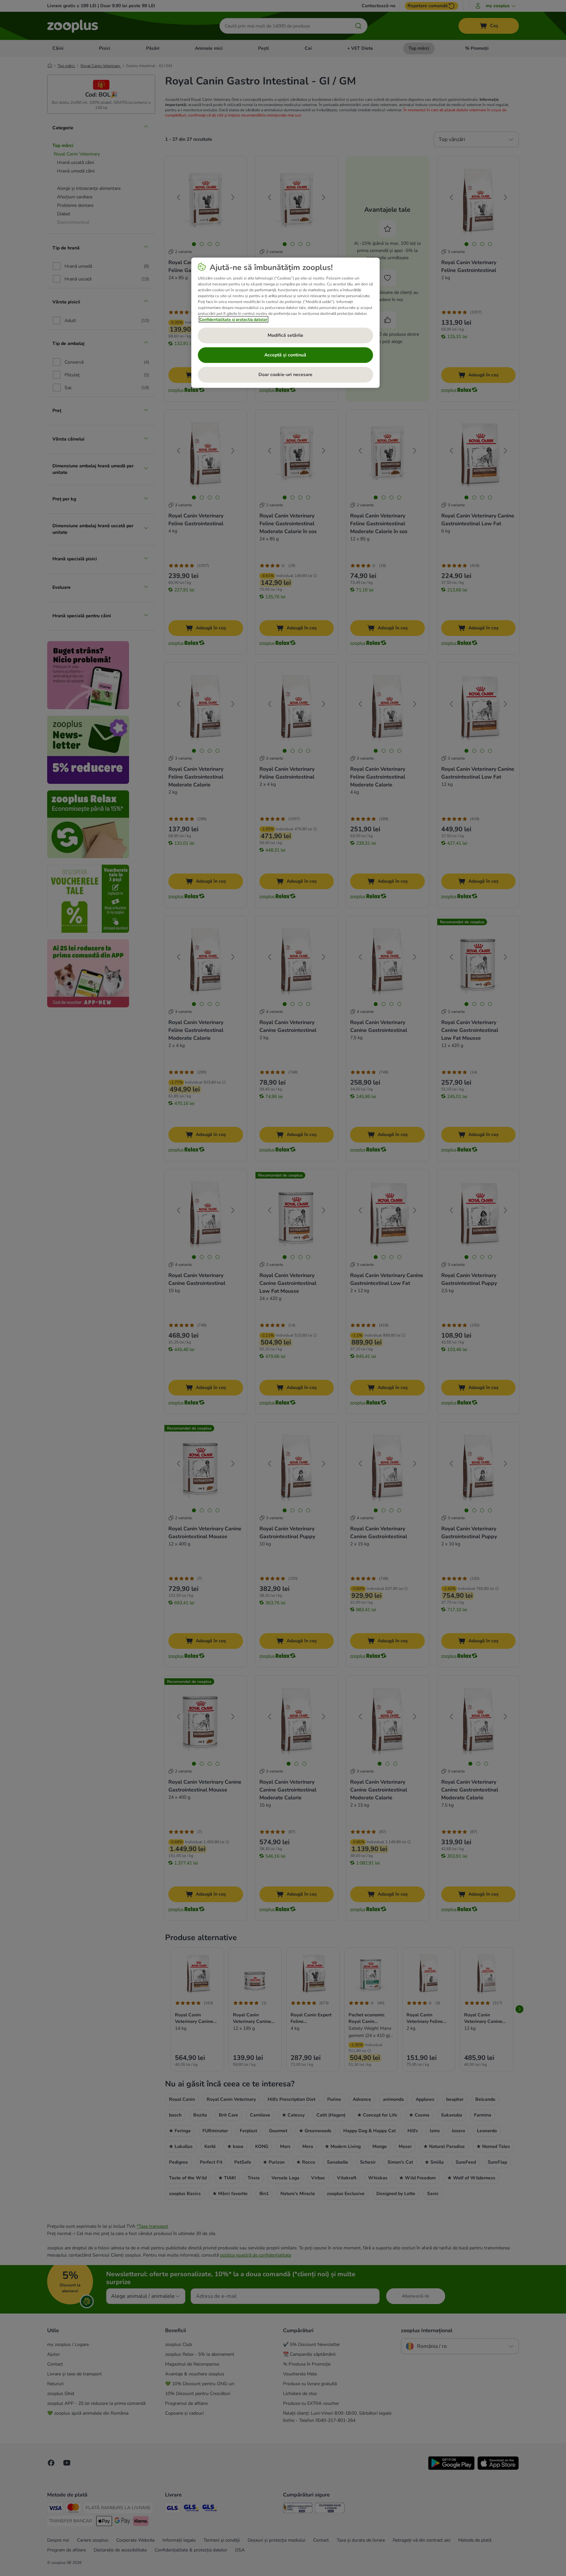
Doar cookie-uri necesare (285, 375)
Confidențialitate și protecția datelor (234, 319)
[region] (285, 323)
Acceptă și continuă (285, 355)
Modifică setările (285, 335)
